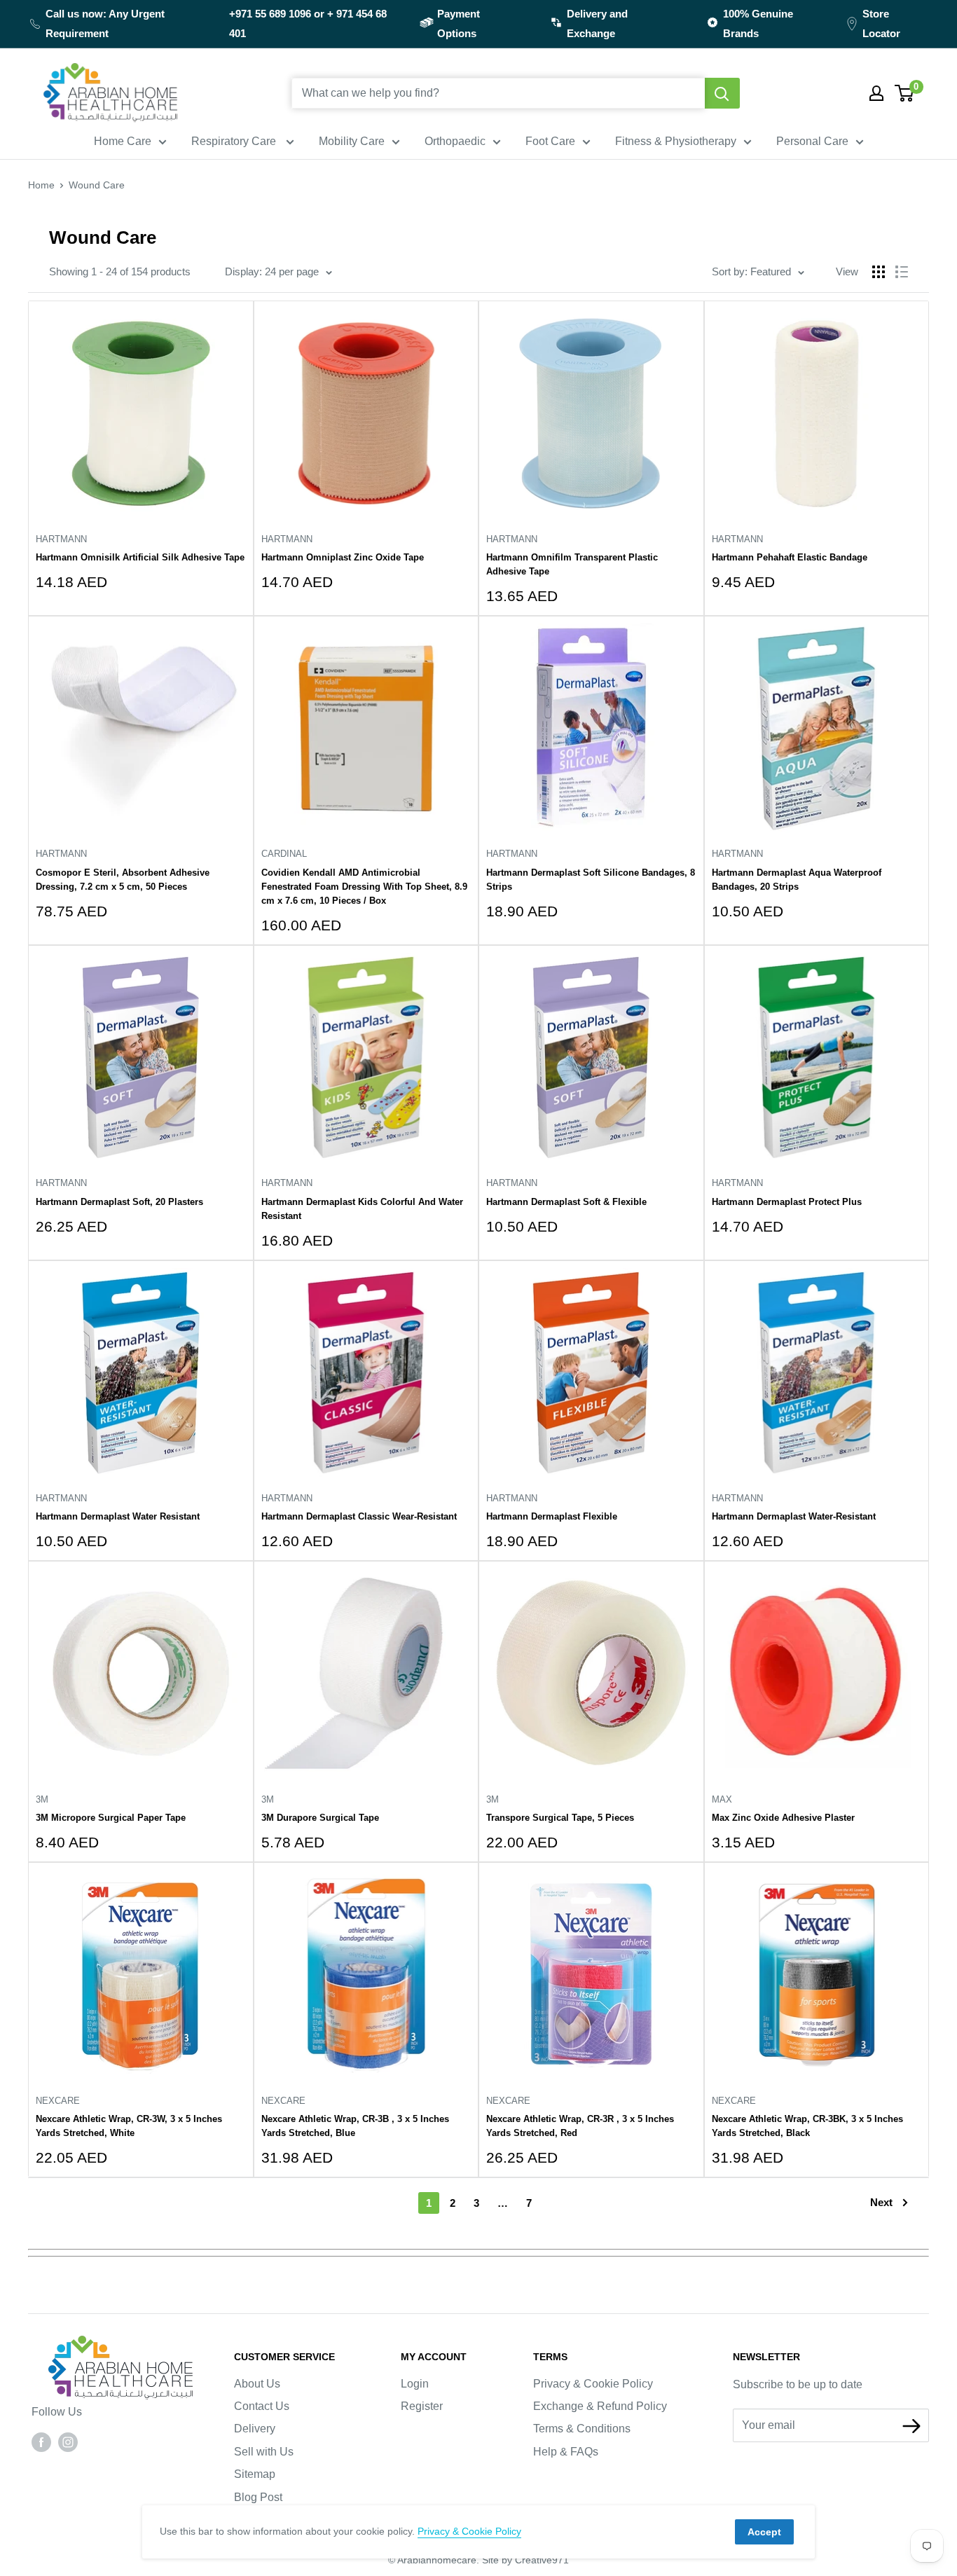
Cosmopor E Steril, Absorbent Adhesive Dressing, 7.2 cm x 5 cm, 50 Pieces (123, 880)
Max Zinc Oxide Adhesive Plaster (783, 1818)
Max (722, 1799)
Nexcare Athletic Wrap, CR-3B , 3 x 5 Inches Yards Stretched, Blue (355, 2126)
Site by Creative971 (525, 2560)
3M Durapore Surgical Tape (320, 1818)
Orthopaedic (455, 141)
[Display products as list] (902, 272)
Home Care (123, 141)
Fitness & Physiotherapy (676, 141)
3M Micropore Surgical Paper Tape (111, 1818)
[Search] (722, 93)
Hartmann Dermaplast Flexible (552, 1516)
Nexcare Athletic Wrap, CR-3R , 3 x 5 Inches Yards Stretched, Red (580, 2126)
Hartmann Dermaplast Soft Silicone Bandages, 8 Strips (591, 880)
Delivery (255, 2429)
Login (415, 2384)
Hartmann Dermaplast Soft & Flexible (566, 1202)
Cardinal (284, 854)
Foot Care (550, 141)
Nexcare (58, 2101)
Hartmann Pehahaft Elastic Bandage (790, 557)
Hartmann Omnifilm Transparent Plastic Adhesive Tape (572, 564)
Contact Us (262, 2406)
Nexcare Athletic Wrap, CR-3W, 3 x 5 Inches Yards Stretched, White (129, 2126)
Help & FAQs (566, 2452)
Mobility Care (352, 141)
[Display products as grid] (879, 272)
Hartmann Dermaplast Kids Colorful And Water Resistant (362, 1209)
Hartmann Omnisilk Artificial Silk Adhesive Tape (140, 557)
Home (41, 185)
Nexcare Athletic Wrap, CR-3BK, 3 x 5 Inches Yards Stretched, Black (807, 2126)
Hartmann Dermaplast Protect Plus (787, 1202)
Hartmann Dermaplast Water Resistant (118, 1516)
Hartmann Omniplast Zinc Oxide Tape (343, 557)
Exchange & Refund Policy (600, 2406)
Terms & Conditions (582, 2429)
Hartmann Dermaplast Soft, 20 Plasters (119, 1202)
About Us (257, 2384)
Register (422, 2406)
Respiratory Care (235, 141)
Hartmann (61, 539)
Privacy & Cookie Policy (593, 2384)
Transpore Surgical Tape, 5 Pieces (560, 1818)
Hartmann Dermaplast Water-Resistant (794, 1516)
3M (42, 1799)
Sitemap (255, 2474)
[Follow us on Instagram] (68, 2442)
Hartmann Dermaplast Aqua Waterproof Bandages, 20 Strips (797, 880)
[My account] (876, 93)
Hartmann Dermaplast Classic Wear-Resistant (359, 1516)
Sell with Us (264, 2452)
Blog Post (258, 2497)
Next (881, 2202)
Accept (764, 2532)
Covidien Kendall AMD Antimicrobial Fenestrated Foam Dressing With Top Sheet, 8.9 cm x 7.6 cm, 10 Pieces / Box (364, 887)
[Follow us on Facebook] (41, 2442)
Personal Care (812, 141)
